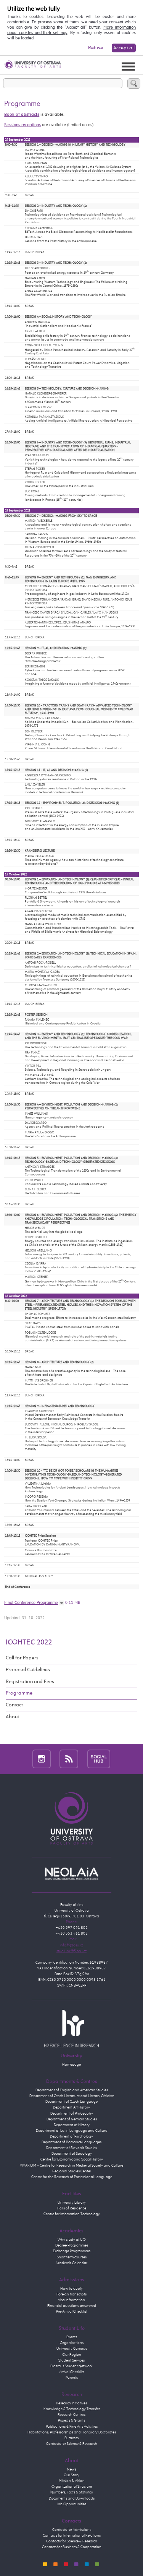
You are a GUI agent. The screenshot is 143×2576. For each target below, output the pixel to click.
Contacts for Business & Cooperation (72, 2547)
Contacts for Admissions (72, 2530)
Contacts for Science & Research (72, 2444)
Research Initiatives (71, 2403)
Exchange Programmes (72, 2251)
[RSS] (69, 1759)
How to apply (71, 2289)
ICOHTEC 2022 (29, 1642)
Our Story (71, 2475)
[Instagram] (42, 1759)
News (72, 2469)
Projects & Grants (71, 2420)
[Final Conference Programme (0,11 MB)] (62, 1603)
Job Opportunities (72, 2504)
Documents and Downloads (72, 2498)
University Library (72, 2203)
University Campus (72, 2349)
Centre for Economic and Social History (72, 2159)
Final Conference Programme (31, 1603)
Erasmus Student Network (71, 2366)
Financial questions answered (72, 2306)
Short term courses (72, 2257)
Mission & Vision (72, 2481)
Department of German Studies (72, 2119)
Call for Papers (22, 1658)
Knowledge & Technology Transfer (72, 2409)
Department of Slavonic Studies (71, 2148)
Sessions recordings (22, 125)
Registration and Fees (30, 1682)
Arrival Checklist (72, 2372)
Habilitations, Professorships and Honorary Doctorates (72, 2432)
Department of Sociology (72, 2154)
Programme (19, 1693)
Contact (14, 1705)
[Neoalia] (72, 1873)
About (12, 1717)
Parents (72, 2378)
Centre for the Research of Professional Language (72, 2177)
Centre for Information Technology (72, 2214)
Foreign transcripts (71, 2294)
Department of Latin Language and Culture (71, 2131)
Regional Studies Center (72, 2171)
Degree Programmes (72, 2245)
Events (72, 2337)
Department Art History (71, 2107)
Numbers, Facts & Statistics (71, 2492)
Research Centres (71, 2415)
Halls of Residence (71, 2208)
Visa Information (71, 2300)
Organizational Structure (72, 2487)
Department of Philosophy (72, 2113)
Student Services (71, 2360)
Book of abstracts (22, 115)
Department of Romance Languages (71, 2142)
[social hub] (99, 1759)
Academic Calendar (71, 2263)
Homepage (71, 2065)
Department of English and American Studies (72, 2090)
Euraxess (71, 2438)
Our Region (72, 2355)
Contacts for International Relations (72, 2535)
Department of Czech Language (71, 2102)
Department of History (72, 2125)
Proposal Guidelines (28, 1670)
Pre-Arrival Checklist (72, 2311)
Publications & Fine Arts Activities (72, 2427)
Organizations (72, 2343)
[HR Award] (72, 2028)
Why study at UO (72, 2240)
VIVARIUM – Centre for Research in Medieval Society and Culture (71, 2165)
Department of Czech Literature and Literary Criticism (72, 2096)
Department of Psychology (71, 2136)
